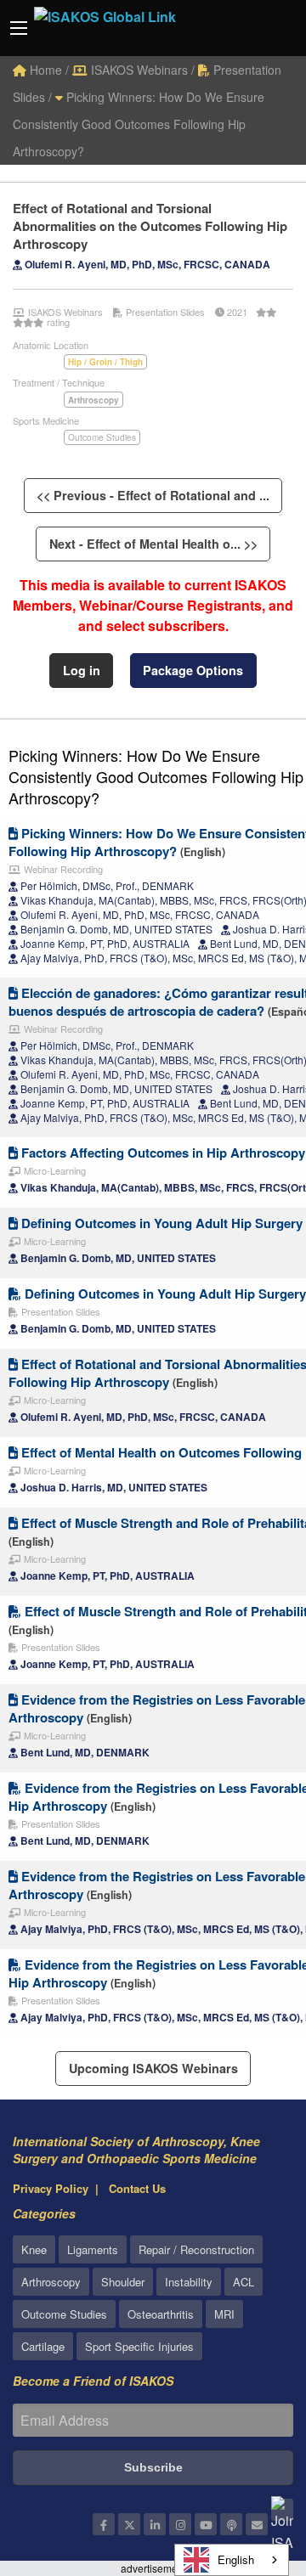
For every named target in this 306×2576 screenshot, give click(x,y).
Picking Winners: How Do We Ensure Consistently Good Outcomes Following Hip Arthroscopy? (139, 124)
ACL (244, 2282)
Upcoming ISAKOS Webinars (153, 2068)
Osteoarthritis (161, 2314)
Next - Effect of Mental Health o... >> (153, 544)
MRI (224, 2314)
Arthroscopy (51, 2282)
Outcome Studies (102, 437)
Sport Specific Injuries (139, 2346)
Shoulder (123, 2282)
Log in (82, 670)
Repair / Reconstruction (196, 2249)
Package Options (193, 670)
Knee (34, 2249)
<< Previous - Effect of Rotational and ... (153, 495)
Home (44, 70)
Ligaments (93, 2249)
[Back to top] (251, 2470)
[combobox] (232, 2560)
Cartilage (43, 2346)
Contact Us (137, 2188)
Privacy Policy (51, 2188)
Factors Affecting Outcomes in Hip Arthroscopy (161, 1153)
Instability (189, 2282)
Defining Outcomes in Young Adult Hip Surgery (160, 1223)
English (236, 2559)
